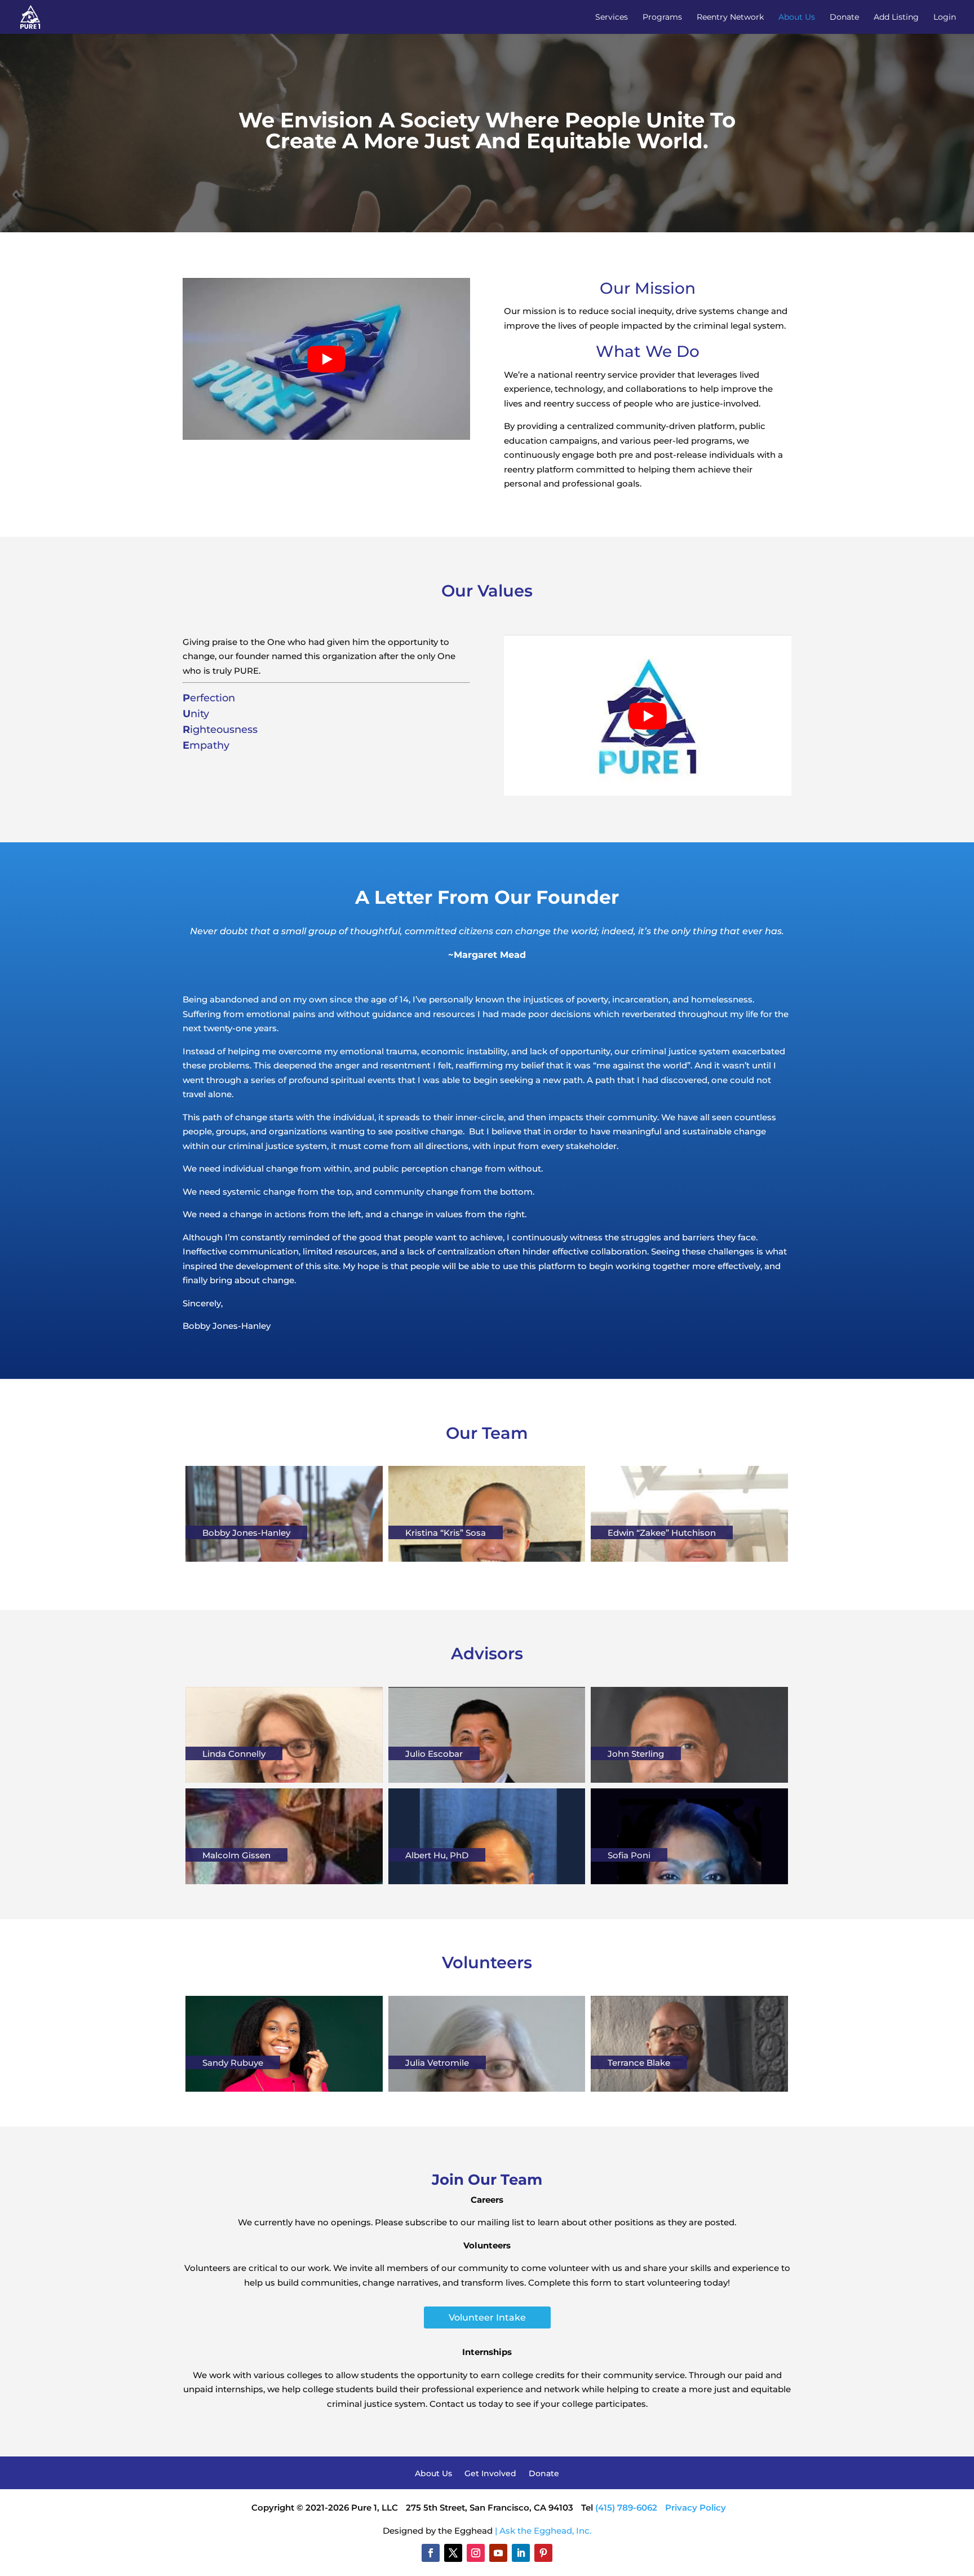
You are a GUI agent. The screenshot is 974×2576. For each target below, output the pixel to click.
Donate (844, 17)
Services (612, 17)
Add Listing (896, 17)
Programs (662, 17)
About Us (797, 17)
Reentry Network (730, 17)
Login (945, 17)
